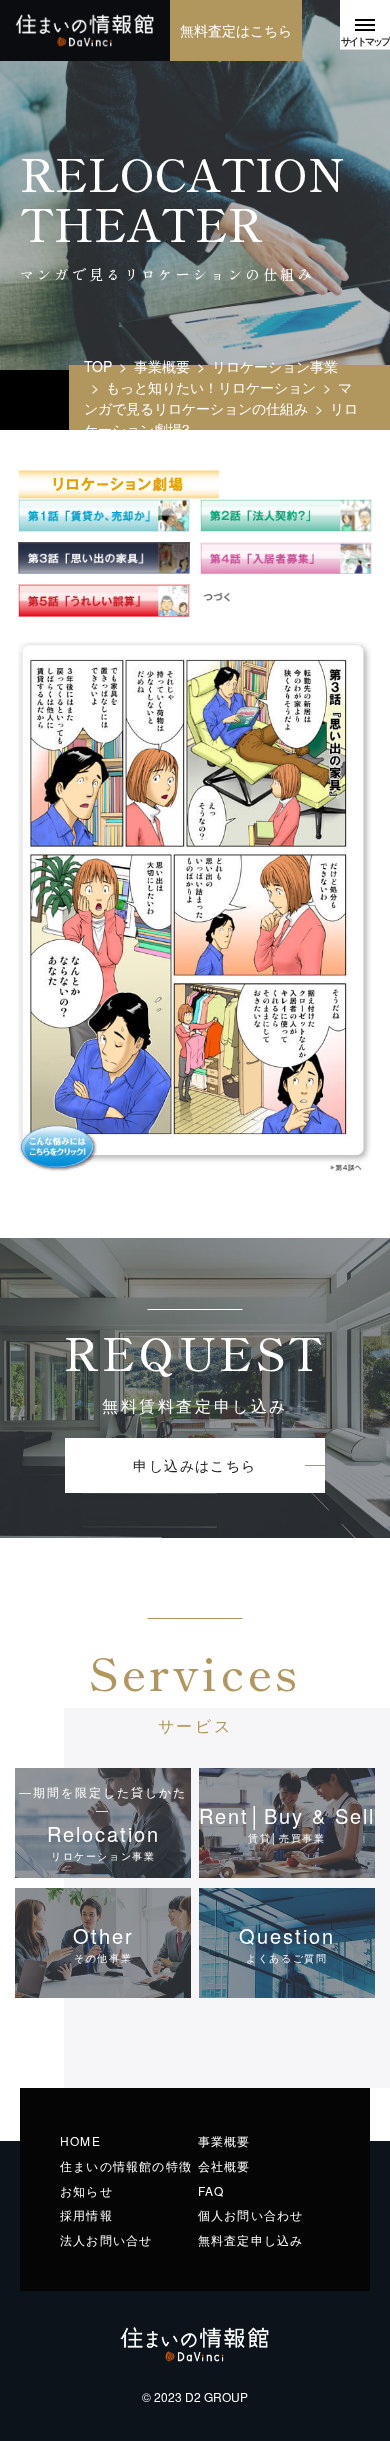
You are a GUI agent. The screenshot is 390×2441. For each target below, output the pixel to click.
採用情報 (86, 2214)
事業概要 (224, 2140)
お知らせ (86, 2190)
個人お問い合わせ (251, 2214)
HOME (80, 2140)
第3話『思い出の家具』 (104, 558)
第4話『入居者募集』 (286, 558)
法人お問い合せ (106, 2239)
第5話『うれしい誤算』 (104, 600)
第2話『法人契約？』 (286, 515)
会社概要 (224, 2165)
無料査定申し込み (251, 2239)
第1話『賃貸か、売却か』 (104, 515)
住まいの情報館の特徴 (126, 2165)
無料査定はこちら (236, 30)
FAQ (211, 2190)
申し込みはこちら (194, 1465)
